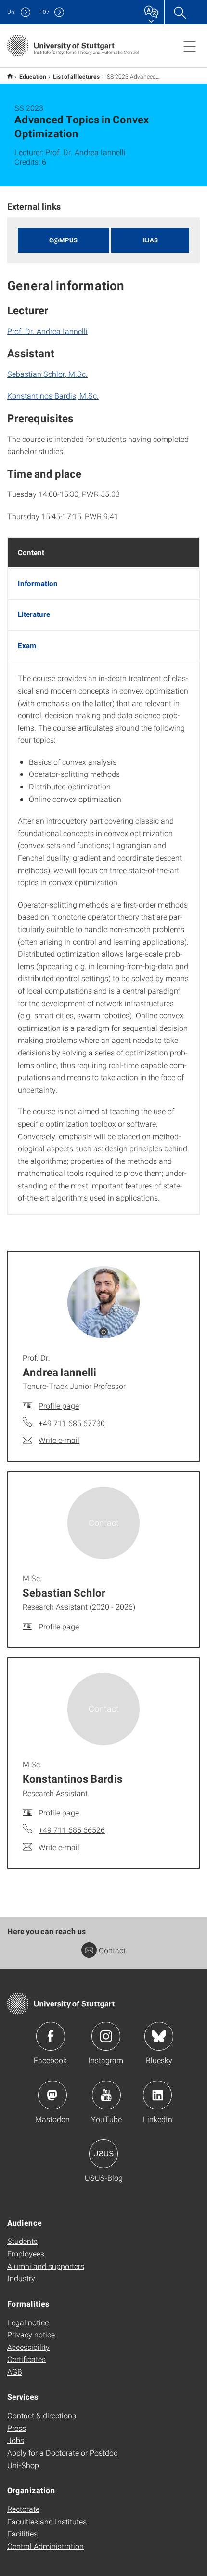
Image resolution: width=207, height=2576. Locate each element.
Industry (21, 2278)
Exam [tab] (27, 645)
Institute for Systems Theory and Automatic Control (10, 76)
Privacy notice (31, 2334)
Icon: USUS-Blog (103, 2154)
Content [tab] (31, 552)
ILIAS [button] (150, 240)
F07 (45, 12)
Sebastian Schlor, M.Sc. (47, 374)
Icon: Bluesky (159, 2036)
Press (17, 2428)
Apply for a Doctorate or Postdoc (62, 2452)
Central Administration (45, 2546)
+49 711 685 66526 (72, 1830)
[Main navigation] (190, 46)
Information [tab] (38, 583)
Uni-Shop (23, 2465)
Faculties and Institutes (47, 2521)
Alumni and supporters (46, 2266)
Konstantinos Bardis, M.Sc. (53, 395)
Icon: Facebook (51, 2036)
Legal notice (28, 2322)
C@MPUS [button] (63, 240)
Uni (12, 12)
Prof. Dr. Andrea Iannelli (47, 331)
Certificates (26, 2359)
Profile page (59, 1406)
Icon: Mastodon (52, 2095)
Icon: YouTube (106, 2095)
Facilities (22, 2533)
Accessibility (28, 2347)
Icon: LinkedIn (157, 2095)
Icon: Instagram (106, 2036)
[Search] (180, 12)
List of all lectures (77, 76)
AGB (15, 2371)
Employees (26, 2253)
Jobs (16, 2440)
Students (22, 2241)
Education (33, 76)
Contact (112, 1950)
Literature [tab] (34, 614)
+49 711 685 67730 (72, 1423)
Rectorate (23, 2509)
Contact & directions (42, 2415)
